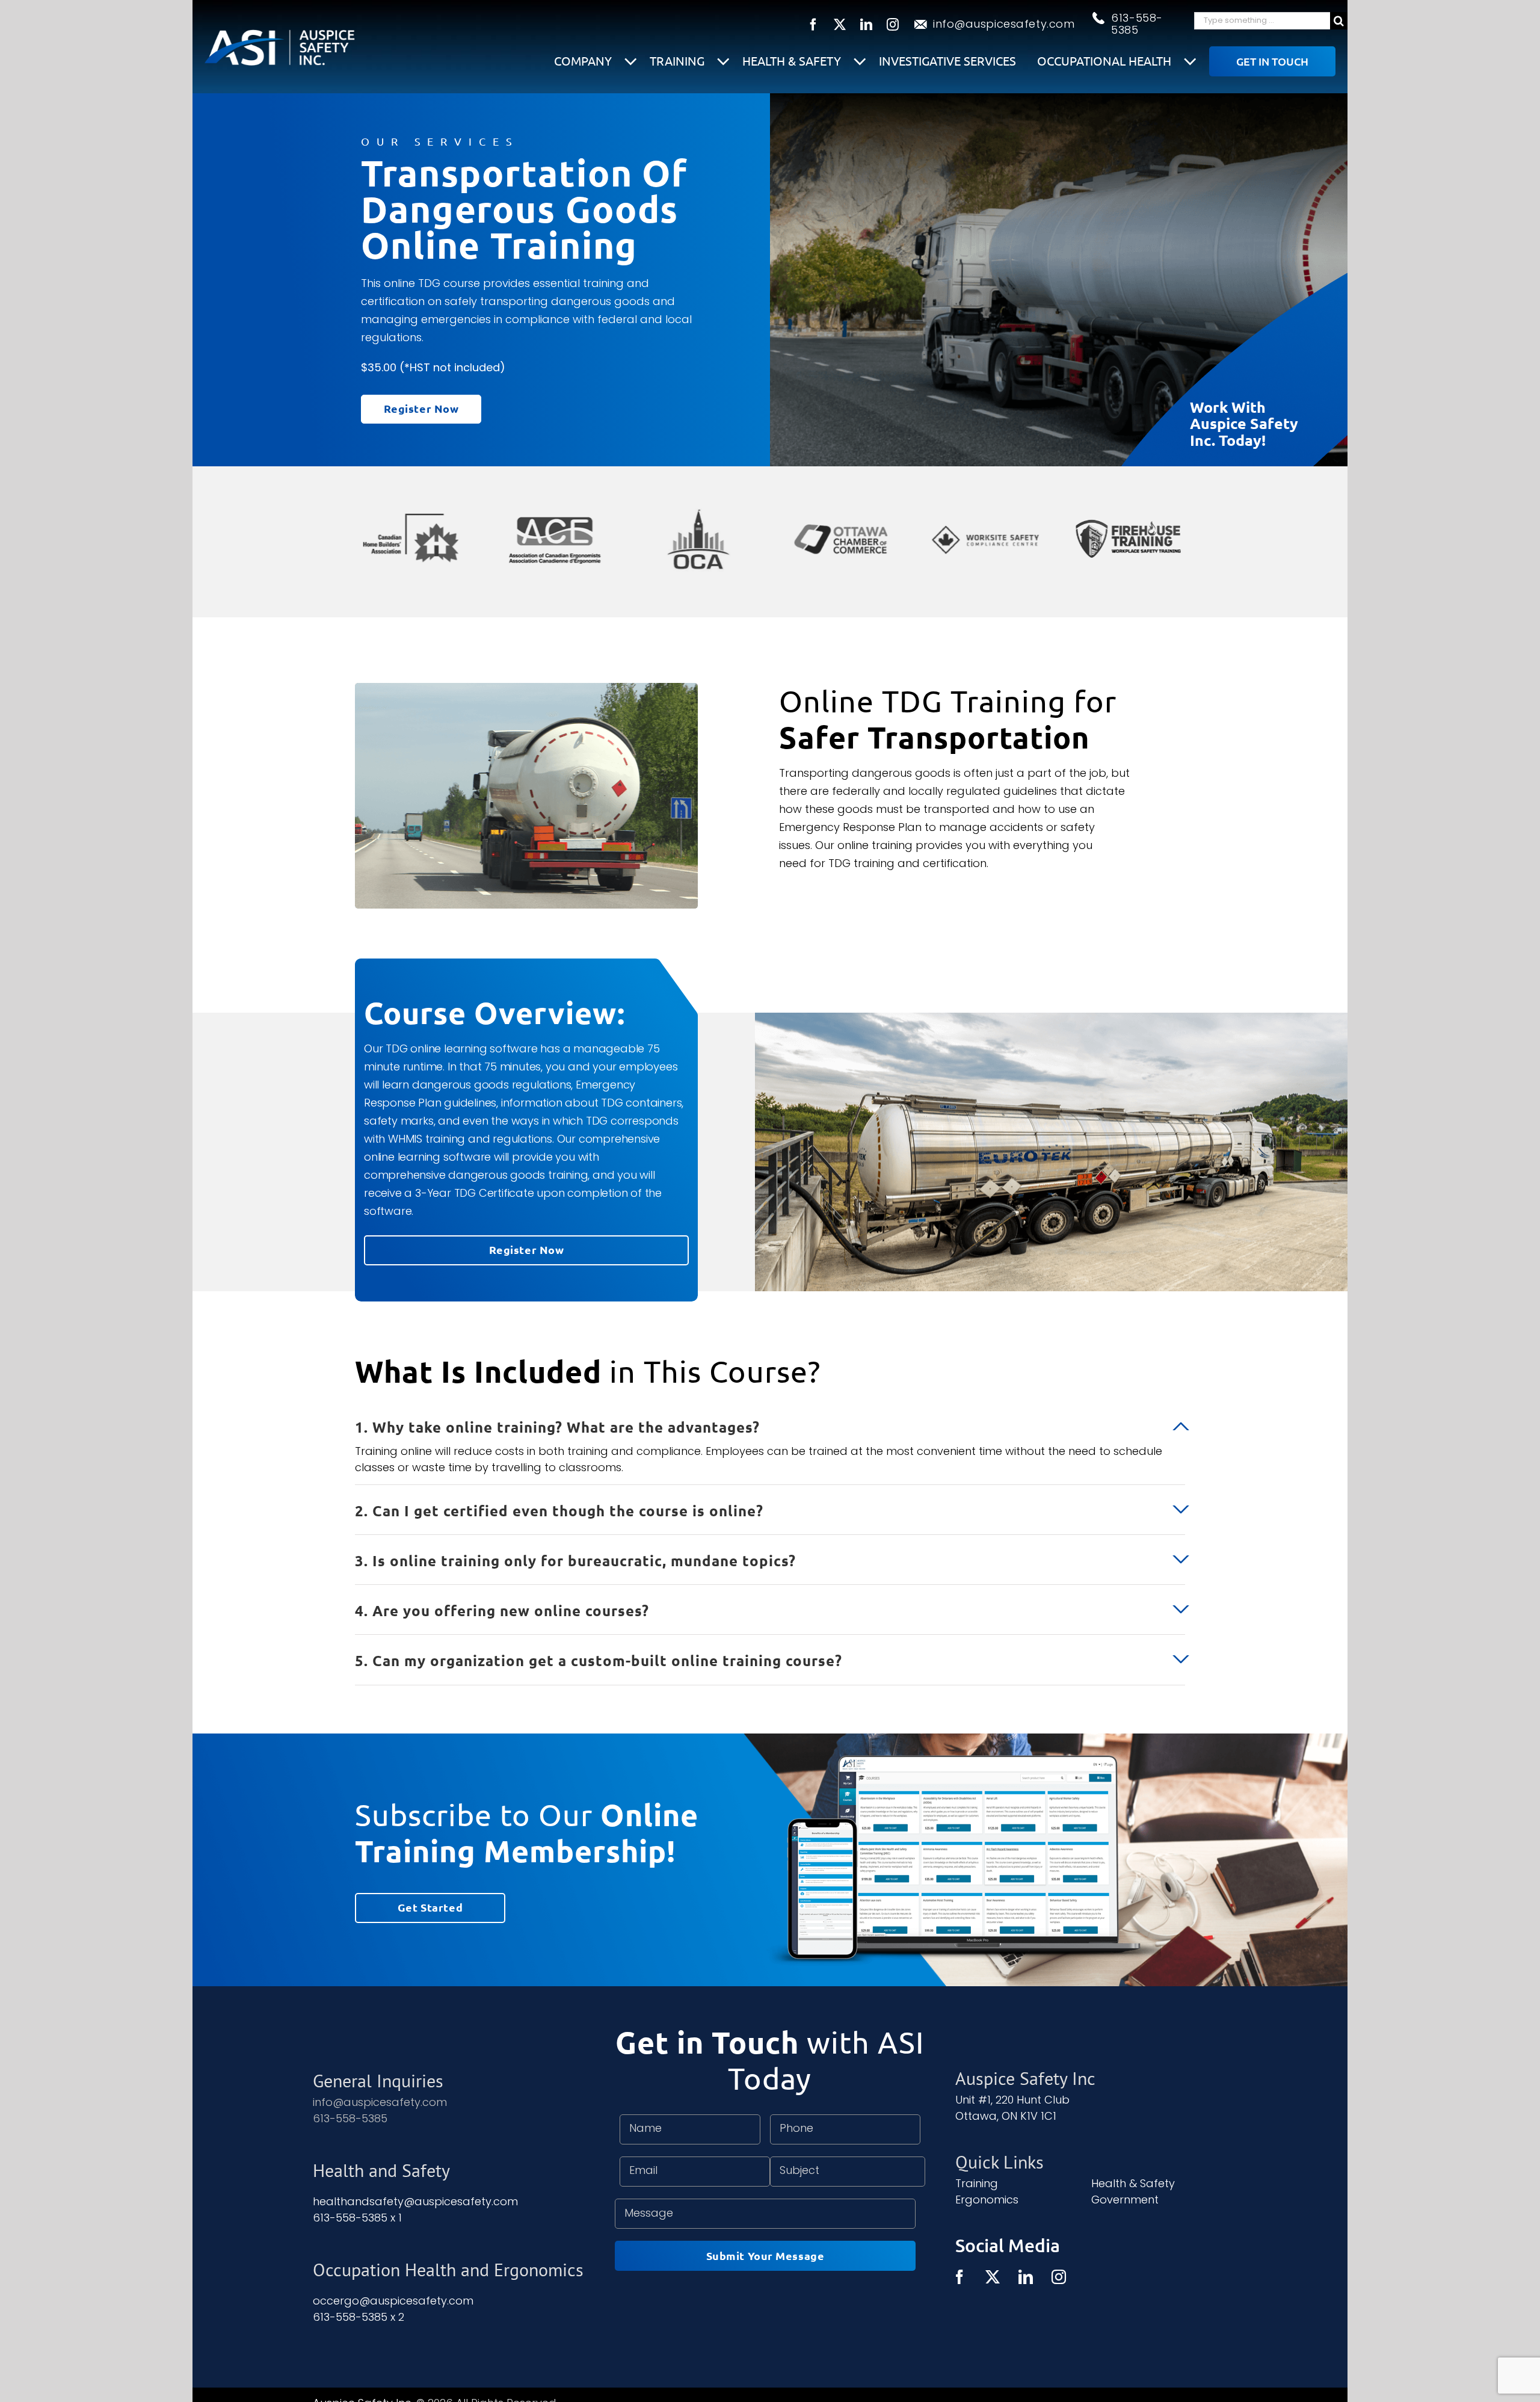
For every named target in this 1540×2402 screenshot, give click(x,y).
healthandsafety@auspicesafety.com (415, 2201)
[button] (770, 1419)
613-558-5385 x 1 (357, 2218)
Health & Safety (793, 60)
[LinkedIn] (1026, 2277)
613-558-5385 (1137, 24)
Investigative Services (947, 61)
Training (679, 60)
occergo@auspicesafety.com (393, 2301)
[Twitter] (993, 2277)
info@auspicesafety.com (1004, 24)
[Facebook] (959, 2277)
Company (584, 60)
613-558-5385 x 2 (359, 2317)
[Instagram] (1059, 2277)
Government (1125, 2200)
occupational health (1106, 60)
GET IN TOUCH (1272, 61)
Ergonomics (987, 2200)
